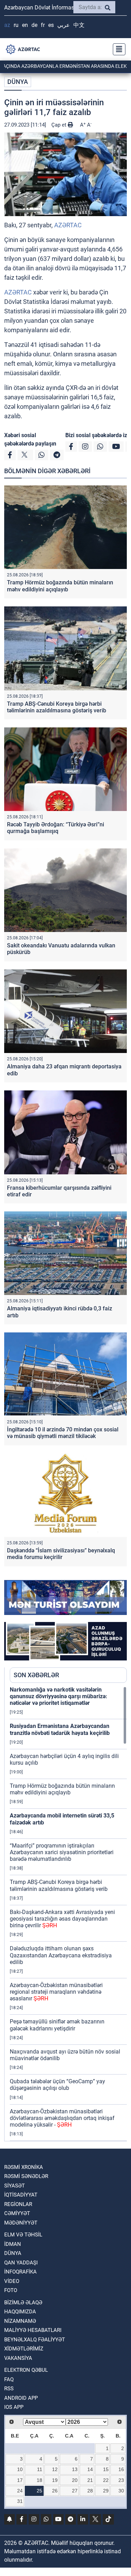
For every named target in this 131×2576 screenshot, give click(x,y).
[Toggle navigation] (117, 49)
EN (25, 25)
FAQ (9, 2379)
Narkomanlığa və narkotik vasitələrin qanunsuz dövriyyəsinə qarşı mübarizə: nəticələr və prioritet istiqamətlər (59, 1696)
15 (106, 2469)
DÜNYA (18, 82)
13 (75, 2469)
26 (55, 2491)
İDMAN (13, 2244)
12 (55, 2469)
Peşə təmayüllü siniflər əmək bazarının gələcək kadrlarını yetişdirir (57, 2025)
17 (20, 2480)
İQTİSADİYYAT (21, 2195)
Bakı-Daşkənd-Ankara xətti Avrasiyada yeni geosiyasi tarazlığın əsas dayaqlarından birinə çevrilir (62, 1919)
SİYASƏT (14, 2186)
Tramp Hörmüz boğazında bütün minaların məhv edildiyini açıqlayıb (60, 586)
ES (51, 25)
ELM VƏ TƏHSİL (23, 2235)
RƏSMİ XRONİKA (24, 2167)
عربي (64, 25)
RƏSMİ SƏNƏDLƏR (26, 2176)
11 (40, 2469)
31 (20, 2501)
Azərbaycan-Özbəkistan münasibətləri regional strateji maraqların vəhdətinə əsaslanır (56, 1992)
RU (16, 25)
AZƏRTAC (68, 225)
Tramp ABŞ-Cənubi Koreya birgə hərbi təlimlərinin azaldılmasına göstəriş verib (57, 707)
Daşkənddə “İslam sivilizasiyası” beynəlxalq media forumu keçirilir (61, 1554)
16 (121, 2469)
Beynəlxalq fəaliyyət (35, 2340)
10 (20, 2469)
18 (39, 2480)
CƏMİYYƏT (17, 2213)
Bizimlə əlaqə (23, 2303)
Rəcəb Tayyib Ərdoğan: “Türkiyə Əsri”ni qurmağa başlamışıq (56, 828)
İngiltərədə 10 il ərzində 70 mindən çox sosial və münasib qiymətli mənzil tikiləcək (63, 1433)
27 (75, 2491)
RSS (9, 2389)
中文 (79, 25)
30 (121, 2491)
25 (39, 2491)
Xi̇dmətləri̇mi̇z (24, 2349)
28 (90, 2491)
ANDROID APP (21, 2398)
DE (34, 25)
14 (90, 2469)
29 (106, 2491)
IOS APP (14, 2407)
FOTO (11, 2290)
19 (55, 2480)
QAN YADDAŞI (21, 2263)
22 (106, 2480)
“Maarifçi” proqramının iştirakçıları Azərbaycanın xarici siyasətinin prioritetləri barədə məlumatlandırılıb (62, 1852)
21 (90, 2480)
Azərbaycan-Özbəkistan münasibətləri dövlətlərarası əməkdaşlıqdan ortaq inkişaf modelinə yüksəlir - (62, 2118)
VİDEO (12, 2281)
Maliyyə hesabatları (33, 2330)
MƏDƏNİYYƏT (21, 2223)
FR (43, 25)
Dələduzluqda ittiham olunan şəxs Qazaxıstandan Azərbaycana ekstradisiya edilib (61, 1955)
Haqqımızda (20, 2312)
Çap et (60, 125)
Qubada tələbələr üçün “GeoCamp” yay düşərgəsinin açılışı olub (57, 2085)
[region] (68, 1914)
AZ (7, 25)
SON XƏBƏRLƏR (36, 1675)
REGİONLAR (18, 2204)
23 (121, 2480)
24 (20, 2491)
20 (75, 2480)
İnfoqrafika (20, 2272)
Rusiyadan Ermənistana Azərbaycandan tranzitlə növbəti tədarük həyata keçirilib (60, 1729)
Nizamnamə (20, 2321)
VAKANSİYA (18, 2358)
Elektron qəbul (26, 2370)
